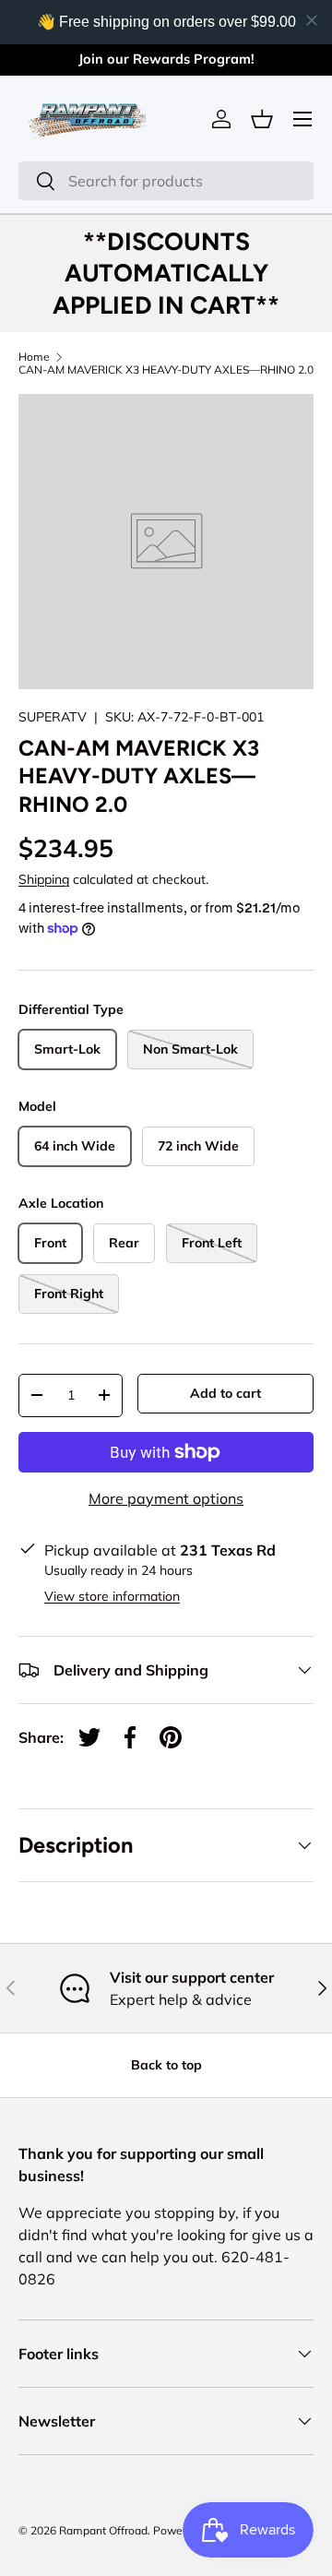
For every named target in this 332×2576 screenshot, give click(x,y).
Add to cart (225, 1393)
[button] (262, 119)
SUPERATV (53, 717)
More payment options (166, 1498)
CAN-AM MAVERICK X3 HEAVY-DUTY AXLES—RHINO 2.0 (166, 370)
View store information (112, 1596)
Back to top (166, 2065)
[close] (312, 20)
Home (34, 357)
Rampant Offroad (103, 2530)
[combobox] (166, 181)
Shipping (44, 879)
